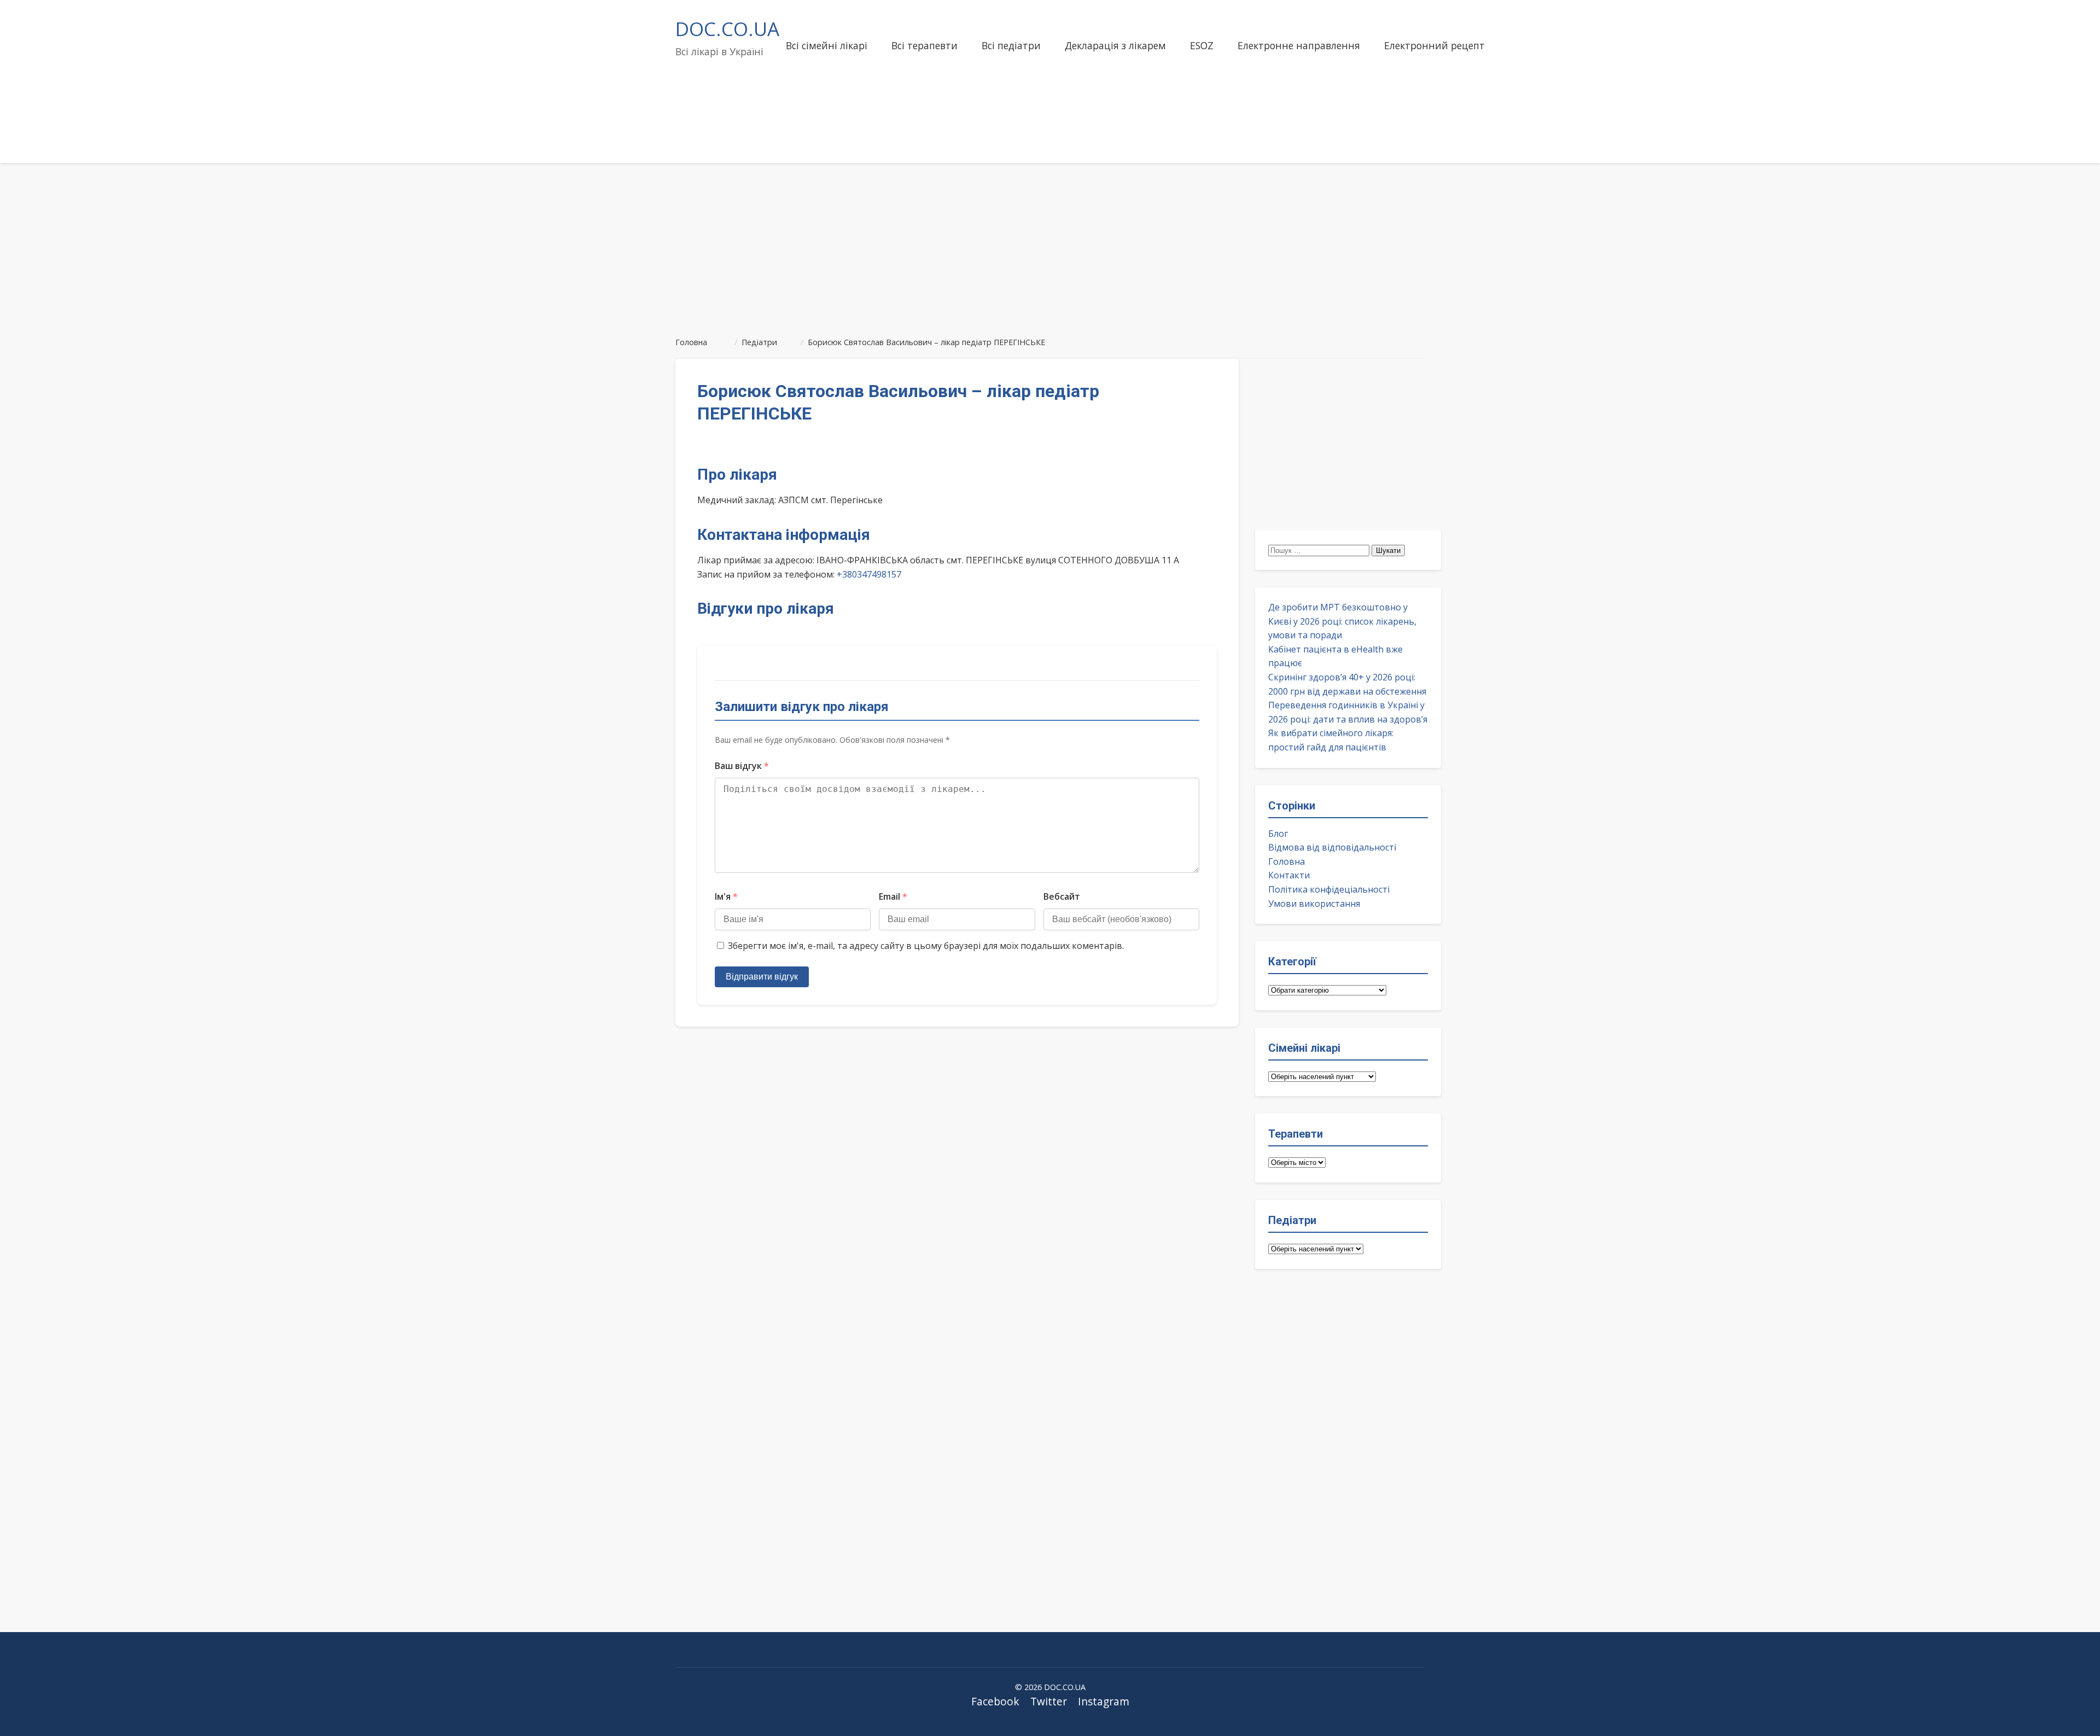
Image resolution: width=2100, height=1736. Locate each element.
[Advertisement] (1050, 245)
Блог (1278, 834)
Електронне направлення (1299, 45)
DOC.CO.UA (727, 28)
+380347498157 (869, 574)
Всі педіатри (1011, 45)
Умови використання (1314, 904)
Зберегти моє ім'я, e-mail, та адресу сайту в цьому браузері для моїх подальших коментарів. (926, 946)
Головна (1287, 861)
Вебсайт (1062, 896)
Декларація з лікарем (1115, 45)
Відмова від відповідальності (1332, 847)
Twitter (1049, 1701)
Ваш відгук (742, 766)
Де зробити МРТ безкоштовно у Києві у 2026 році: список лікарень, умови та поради (1342, 621)
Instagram (1104, 1701)
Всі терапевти (924, 45)
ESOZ (1202, 45)
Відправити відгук (762, 977)
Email (893, 896)
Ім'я (726, 896)
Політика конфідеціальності (1329, 889)
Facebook (995, 1701)
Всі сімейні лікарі (827, 45)
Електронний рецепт (1434, 45)
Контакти (1289, 875)
